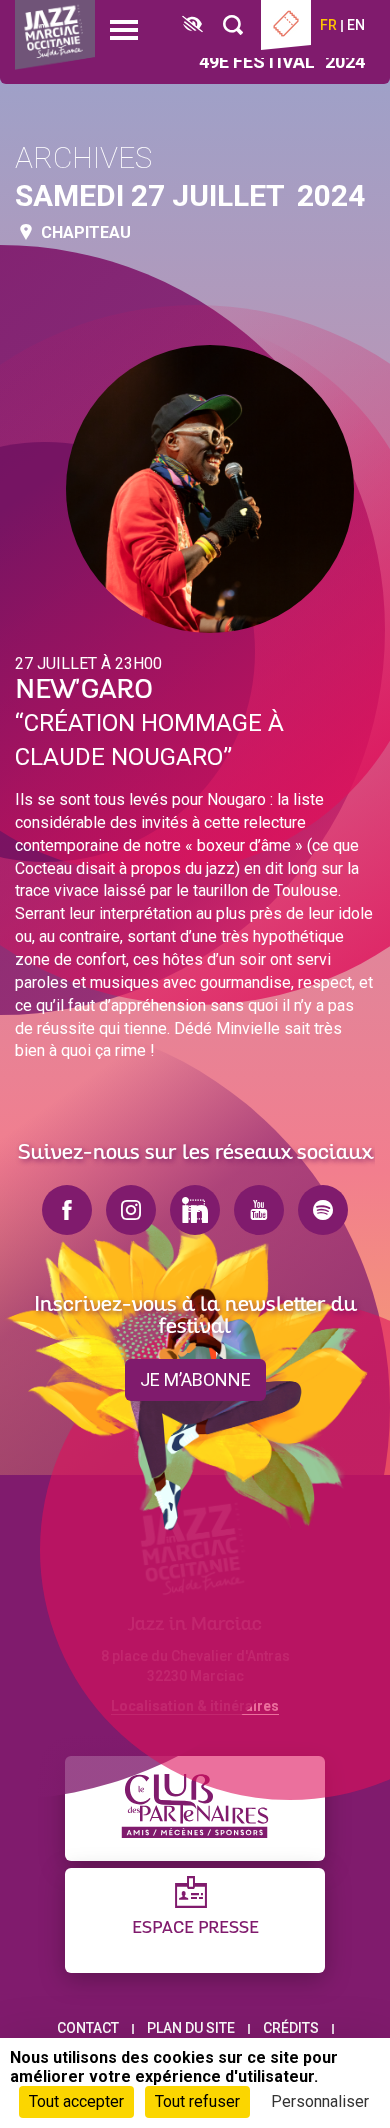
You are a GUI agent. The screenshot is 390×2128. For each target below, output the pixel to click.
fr (328, 25)
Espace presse (195, 1928)
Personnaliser (320, 2101)
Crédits (291, 2028)
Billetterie (286, 25)
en (356, 25)
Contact (88, 2028)
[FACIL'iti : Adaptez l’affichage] (192, 25)
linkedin (195, 1210)
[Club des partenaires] (195, 1808)
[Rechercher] (233, 25)
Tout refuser (197, 2101)
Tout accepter (76, 2101)
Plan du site (191, 2028)
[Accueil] (55, 35)
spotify (323, 1210)
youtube (259, 1210)
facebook (67, 1210)
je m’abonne (195, 1379)
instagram (131, 1210)
